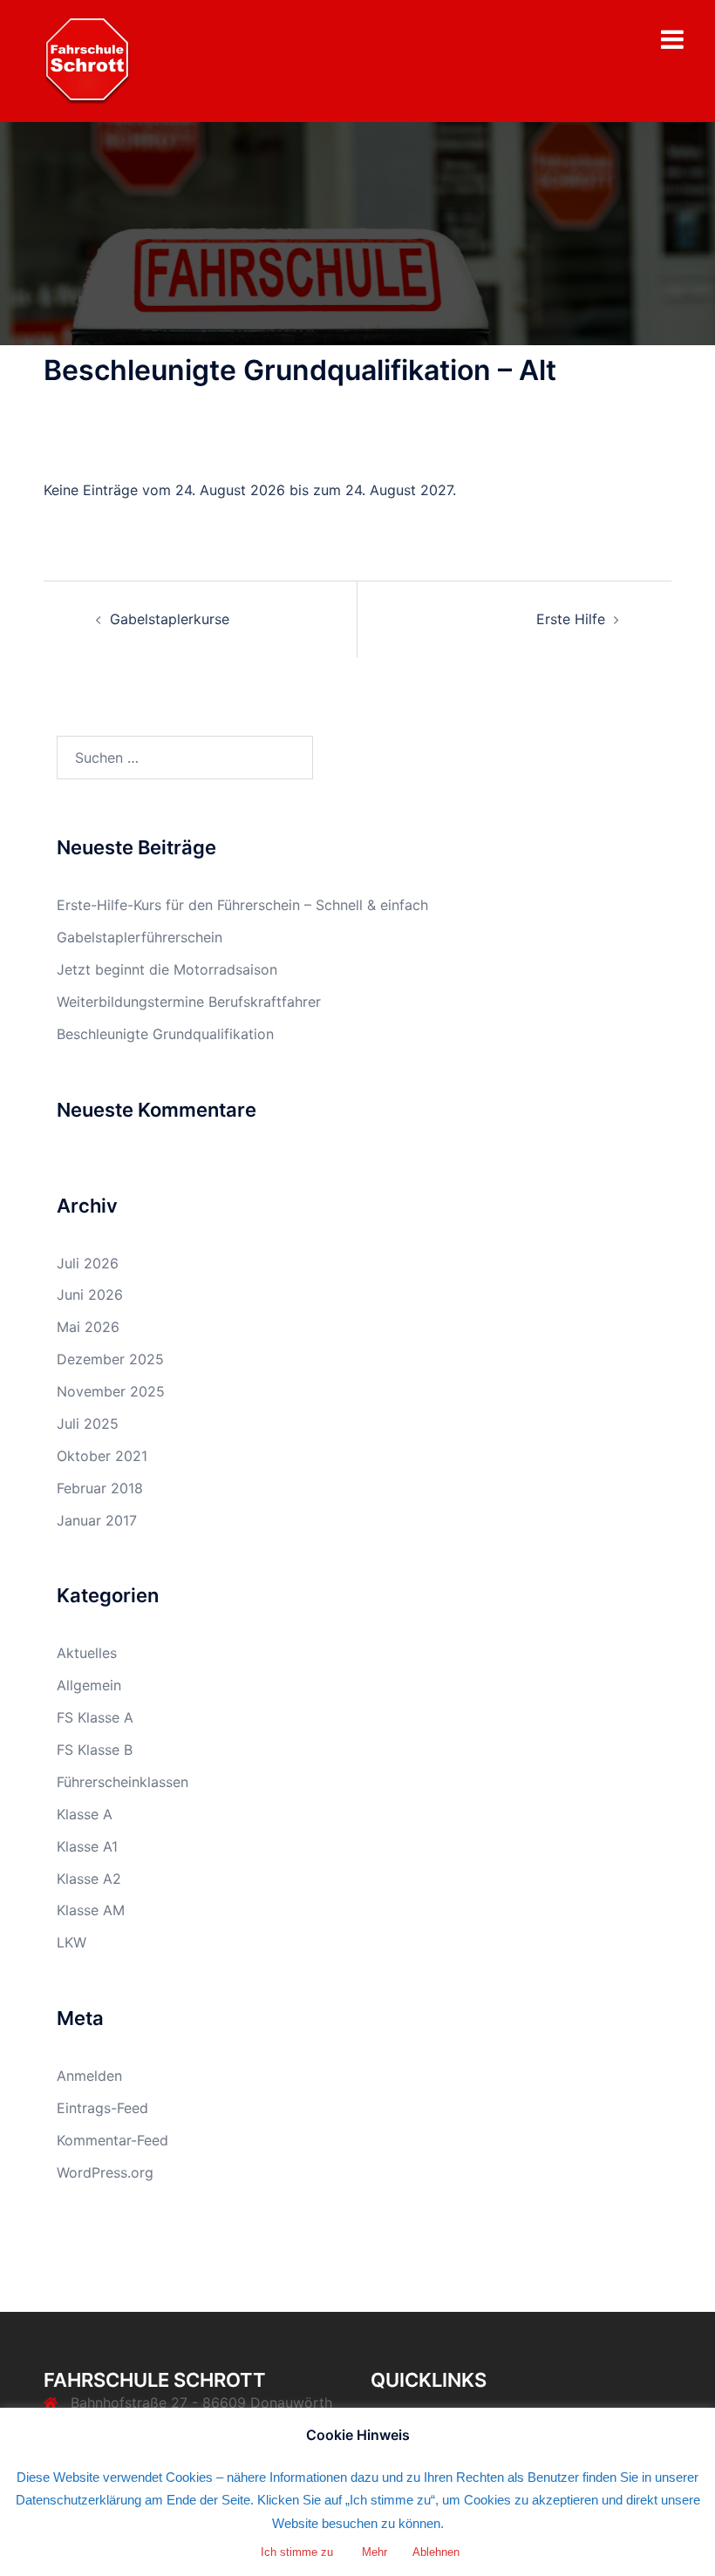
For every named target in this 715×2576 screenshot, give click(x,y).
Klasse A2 (89, 1879)
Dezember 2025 (110, 1359)
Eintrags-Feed (102, 2108)
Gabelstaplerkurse (170, 619)
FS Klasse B (95, 1750)
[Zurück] (106, 445)
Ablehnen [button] (436, 2552)
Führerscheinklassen (123, 1782)
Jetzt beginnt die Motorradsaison (167, 969)
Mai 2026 (88, 1327)
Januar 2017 (97, 1520)
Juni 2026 (90, 1295)
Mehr (375, 2552)
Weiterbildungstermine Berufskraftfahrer (189, 1002)
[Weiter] (609, 445)
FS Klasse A (95, 1717)
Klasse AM (91, 1910)
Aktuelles (87, 1653)
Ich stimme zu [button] (297, 2552)
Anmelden (89, 2076)
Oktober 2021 (102, 1456)
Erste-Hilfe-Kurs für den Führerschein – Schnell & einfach (242, 905)
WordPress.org (105, 2172)
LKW (71, 1942)
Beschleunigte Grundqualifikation (165, 1034)
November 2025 (111, 1391)
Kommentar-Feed (112, 2140)
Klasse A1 (87, 1846)
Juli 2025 (88, 1424)
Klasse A (85, 1814)
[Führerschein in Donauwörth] (87, 59)
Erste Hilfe (571, 619)
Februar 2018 (100, 1488)
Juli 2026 (88, 1263)
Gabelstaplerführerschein (140, 937)
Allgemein (89, 1685)
